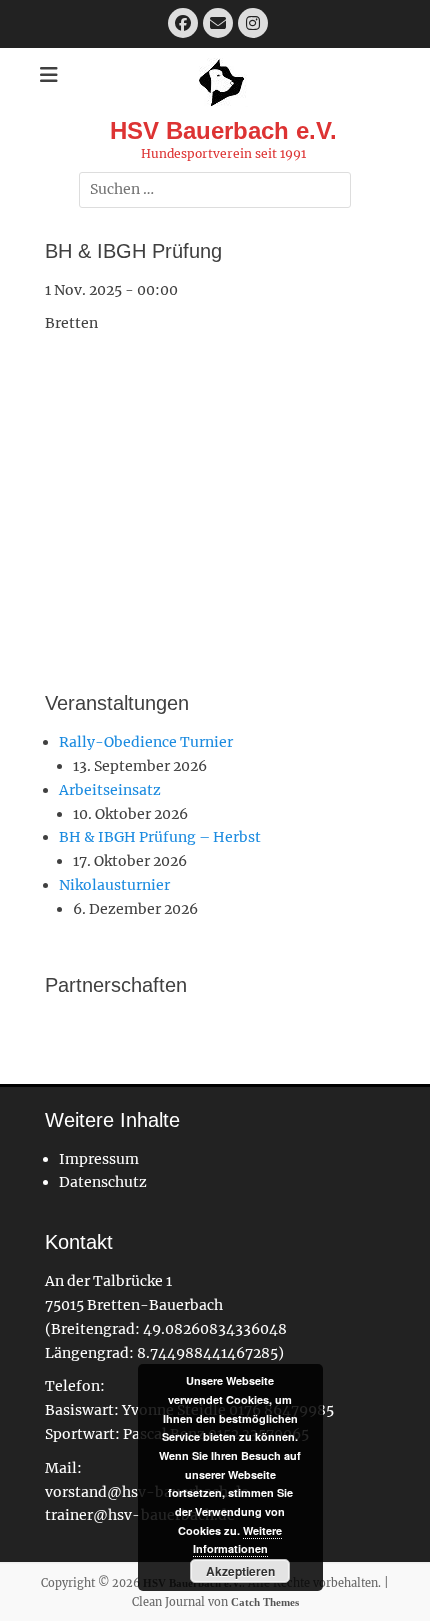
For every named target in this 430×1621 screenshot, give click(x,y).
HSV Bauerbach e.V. (223, 130)
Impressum (99, 1159)
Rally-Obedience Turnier (146, 742)
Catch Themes (265, 1602)
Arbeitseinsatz (110, 790)
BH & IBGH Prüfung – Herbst (160, 837)
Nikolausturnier (114, 885)
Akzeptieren (240, 1571)
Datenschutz (103, 1182)
